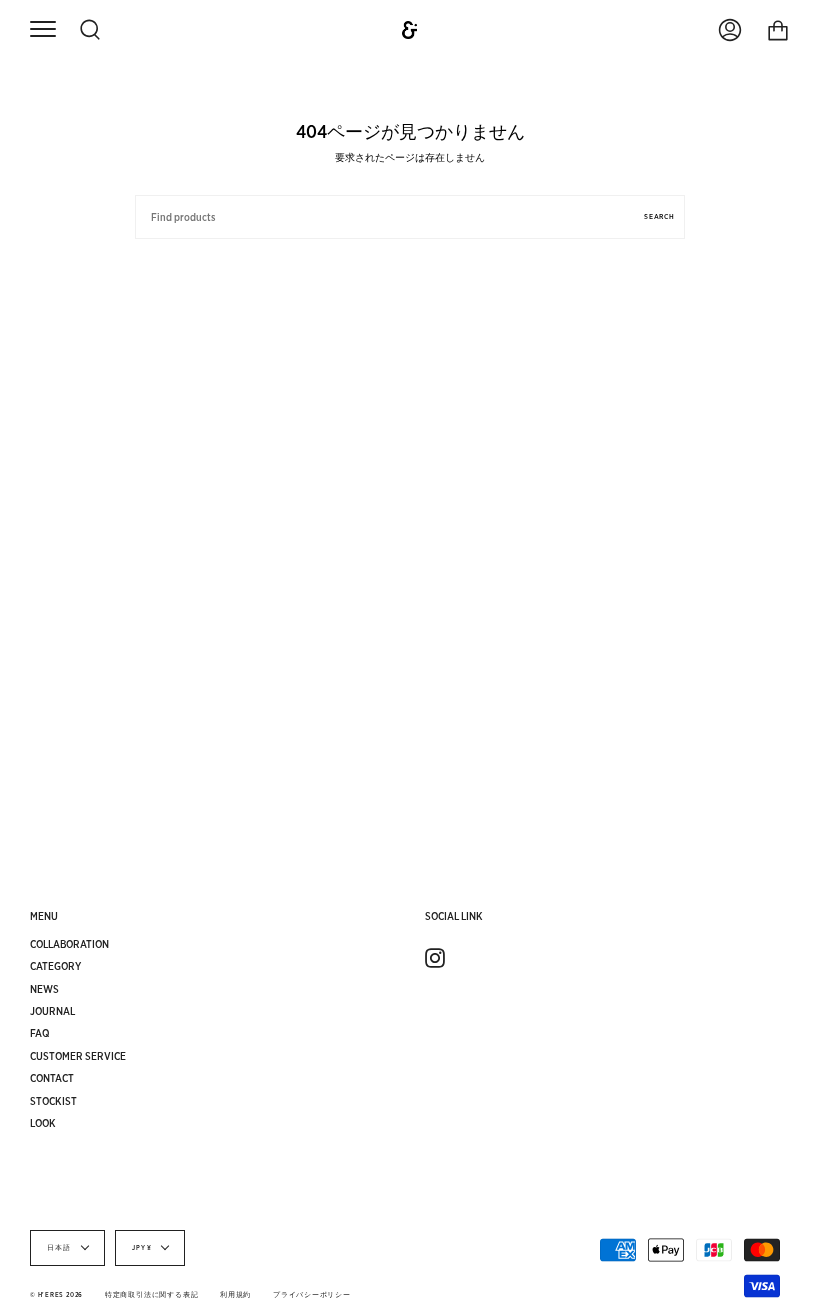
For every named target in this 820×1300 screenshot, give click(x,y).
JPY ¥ (142, 1248)
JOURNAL (52, 1011)
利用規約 (235, 1295)
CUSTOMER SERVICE (78, 1056)
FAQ (40, 1033)
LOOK (43, 1123)
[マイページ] (730, 30)
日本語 (59, 1248)
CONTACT (52, 1078)
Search (659, 216)
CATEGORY (55, 966)
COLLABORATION (69, 944)
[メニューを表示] (42, 30)
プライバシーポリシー (312, 1295)
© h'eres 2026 (56, 1295)
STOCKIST (53, 1101)
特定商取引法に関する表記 (151, 1295)
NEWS (44, 989)
